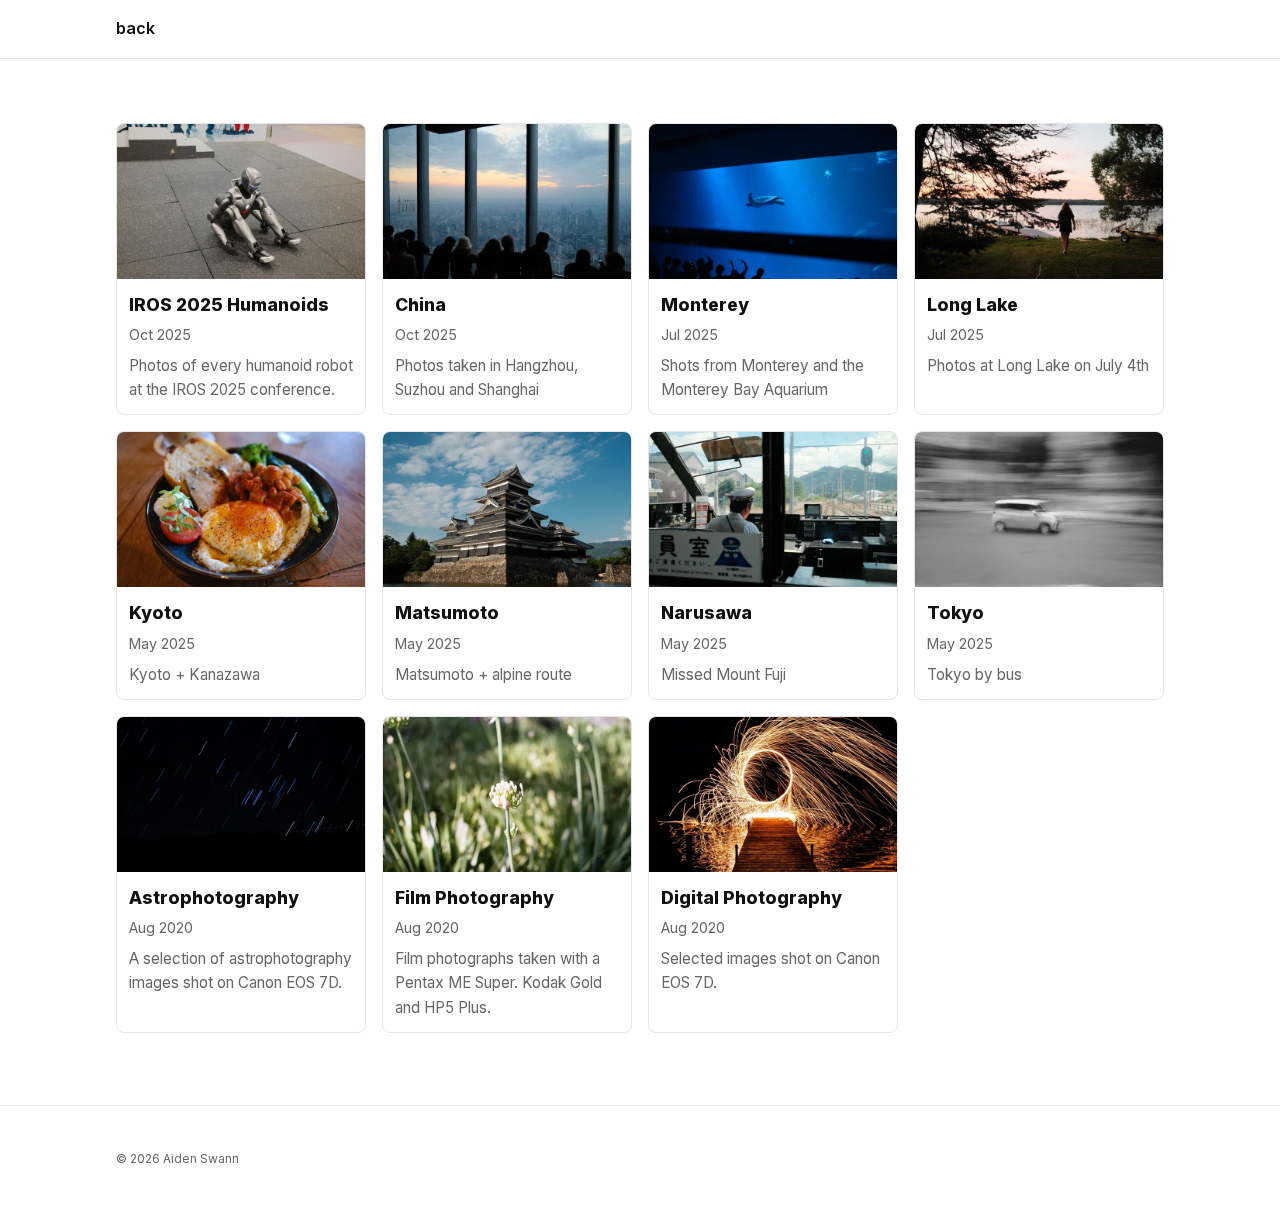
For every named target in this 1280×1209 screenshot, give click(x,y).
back (135, 28)
